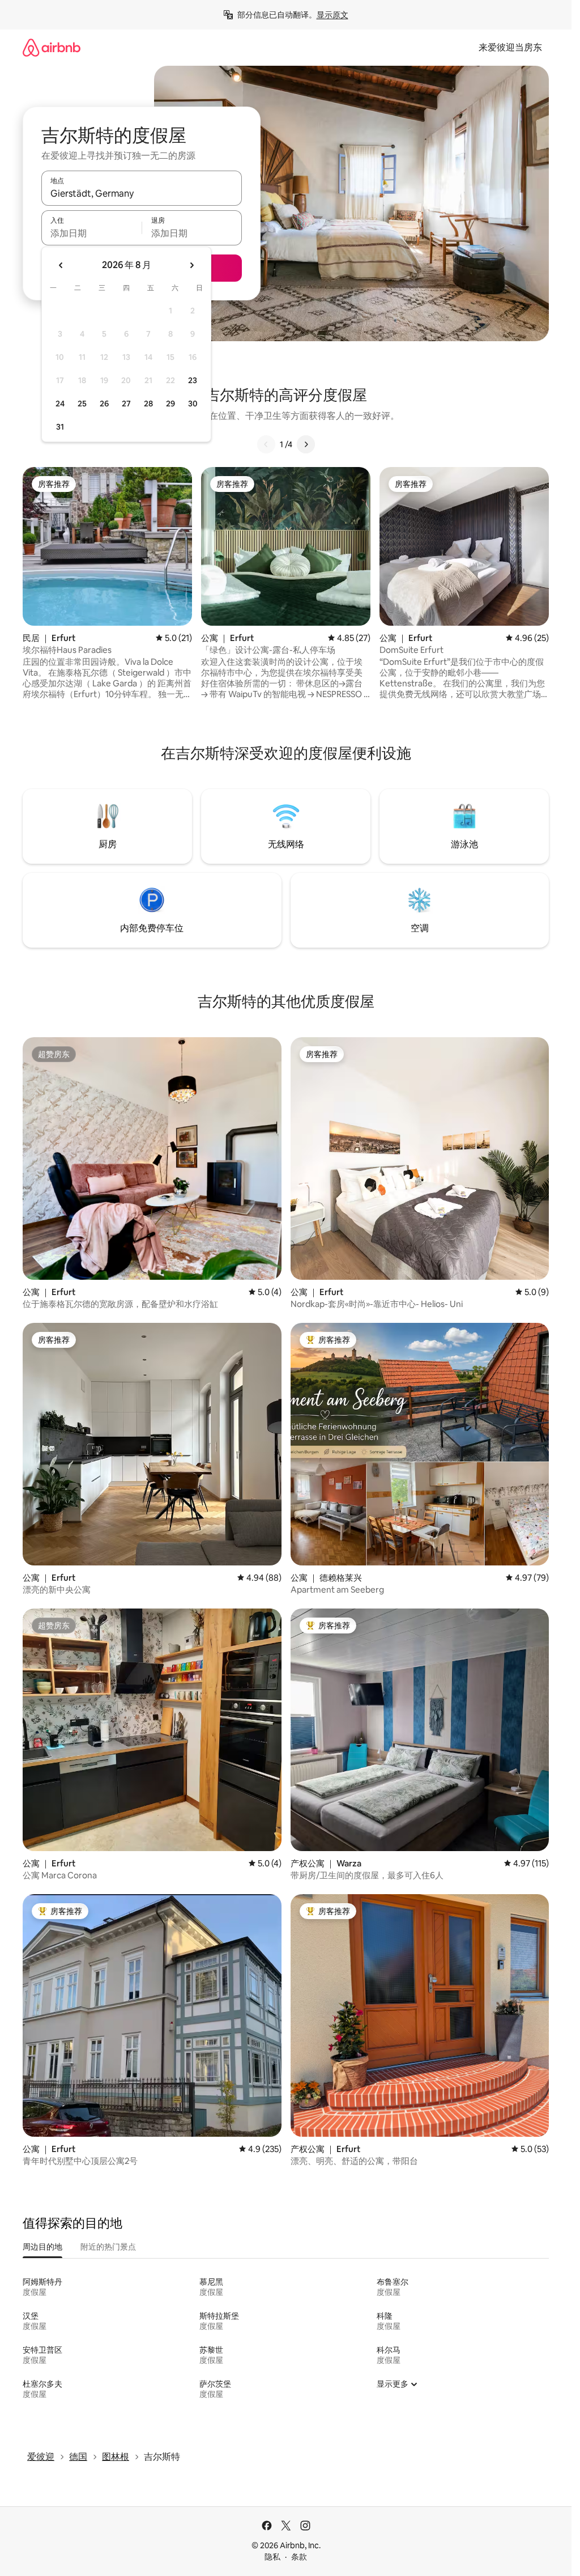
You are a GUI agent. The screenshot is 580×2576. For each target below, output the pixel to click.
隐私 (272, 2557)
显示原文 (332, 15)
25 (82, 404)
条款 (299, 2557)
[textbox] (91, 233)
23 (193, 380)
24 (60, 404)
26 (104, 404)
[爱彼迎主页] (52, 47)
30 (193, 404)
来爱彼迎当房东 (510, 47)
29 (170, 404)
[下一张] (306, 444)
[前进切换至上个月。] (61, 265)
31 (60, 427)
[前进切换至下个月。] (191, 265)
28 (148, 404)
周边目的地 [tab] (42, 2247)
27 (126, 404)
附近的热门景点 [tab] (108, 2247)
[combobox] (142, 193)
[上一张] (266, 444)
